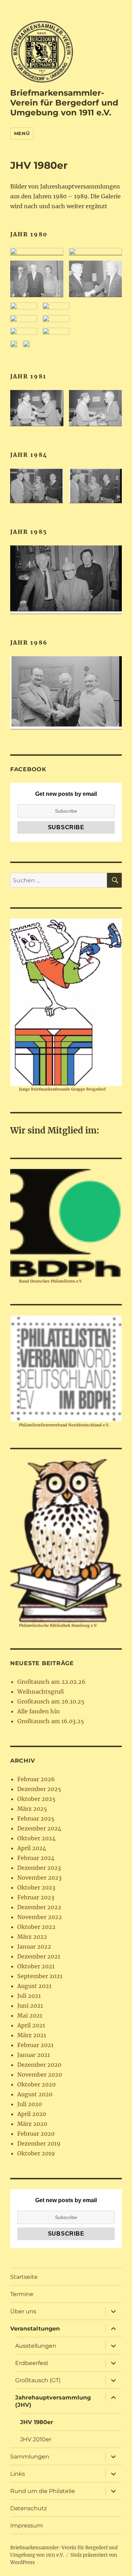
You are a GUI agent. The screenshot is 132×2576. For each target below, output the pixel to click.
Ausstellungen (36, 2346)
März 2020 (32, 2124)
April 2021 (31, 2025)
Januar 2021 (34, 2055)
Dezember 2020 (39, 2065)
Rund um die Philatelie (43, 2491)
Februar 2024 (36, 1858)
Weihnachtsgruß (40, 1692)
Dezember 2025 (39, 1789)
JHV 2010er (36, 2439)
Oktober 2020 (36, 2084)
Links (18, 2474)
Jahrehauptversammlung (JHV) (53, 2401)
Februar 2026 (36, 1779)
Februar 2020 (36, 2134)
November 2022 (40, 1917)
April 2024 (32, 1848)
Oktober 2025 (36, 1799)
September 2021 (40, 1976)
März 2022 (32, 1937)
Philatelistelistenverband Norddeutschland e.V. (64, 1425)
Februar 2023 (36, 1897)
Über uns (23, 2311)
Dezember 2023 (39, 1868)
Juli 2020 (30, 2104)
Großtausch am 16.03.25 (51, 1721)
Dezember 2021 (39, 1956)
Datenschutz (29, 2508)
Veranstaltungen (35, 2329)
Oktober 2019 (36, 2153)
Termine (22, 2294)
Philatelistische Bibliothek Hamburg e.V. (58, 1625)
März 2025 (32, 1809)
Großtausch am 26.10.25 (51, 1701)
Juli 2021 (29, 1996)
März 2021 (32, 2035)
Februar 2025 (36, 1818)
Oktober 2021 (36, 1966)
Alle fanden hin (39, 1711)
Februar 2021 (35, 2045)
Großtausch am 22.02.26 (51, 1682)
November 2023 (39, 1878)
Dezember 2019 (39, 2143)
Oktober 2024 (36, 1838)
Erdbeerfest (32, 2363)
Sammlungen (30, 2457)
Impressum (27, 2526)
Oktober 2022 (36, 1927)
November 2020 (40, 2075)
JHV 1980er (37, 2422)
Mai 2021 (30, 2015)
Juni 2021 (30, 2006)
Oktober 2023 (36, 1887)
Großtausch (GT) (38, 2380)
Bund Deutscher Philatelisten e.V (50, 1281)
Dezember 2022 (39, 1907)
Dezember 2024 (39, 1828)
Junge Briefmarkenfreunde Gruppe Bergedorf (62, 1089)
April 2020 (32, 2114)
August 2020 (35, 2094)
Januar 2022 (34, 1947)
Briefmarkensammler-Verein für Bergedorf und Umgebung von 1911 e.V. (64, 103)
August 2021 (34, 1986)
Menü (22, 133)
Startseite (24, 2277)
